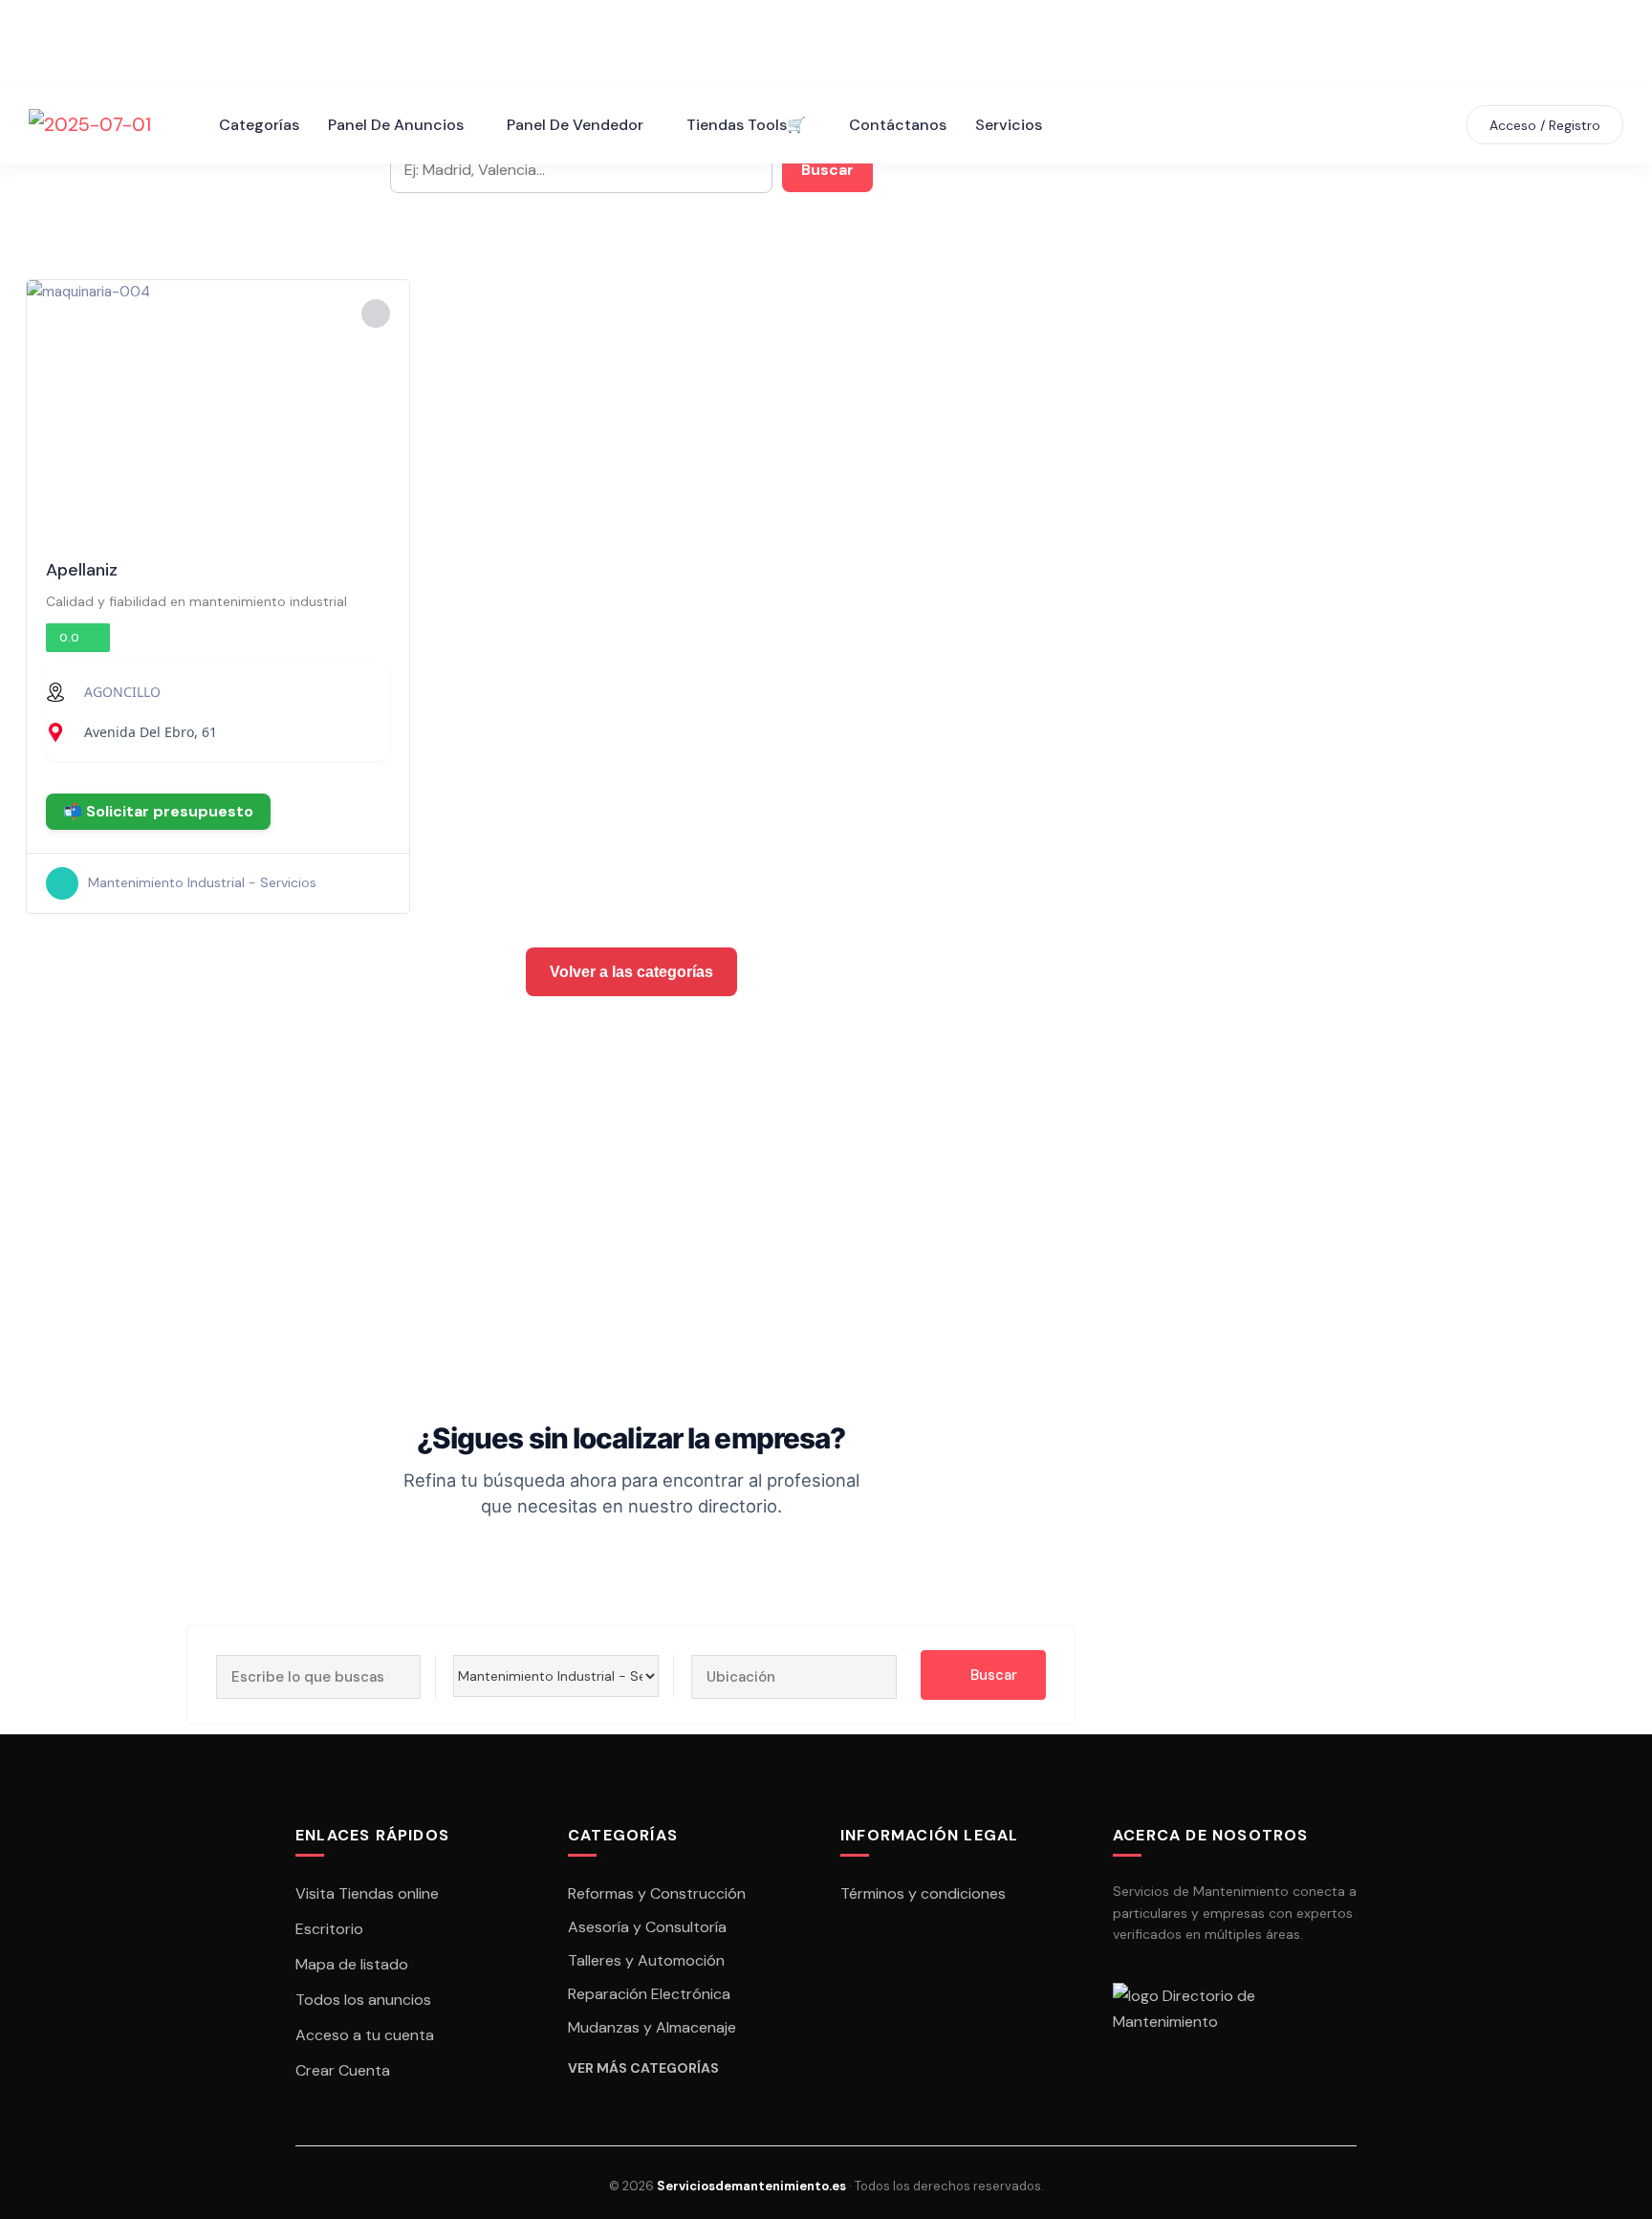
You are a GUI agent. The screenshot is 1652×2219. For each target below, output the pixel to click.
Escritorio (329, 1929)
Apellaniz (82, 570)
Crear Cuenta (343, 2070)
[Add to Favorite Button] (376, 314)
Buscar (827, 170)
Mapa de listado (352, 1964)
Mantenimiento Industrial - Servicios (202, 882)
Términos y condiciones (923, 1893)
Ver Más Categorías (643, 2068)
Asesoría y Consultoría (647, 1927)
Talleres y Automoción (646, 1960)
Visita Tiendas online (367, 1893)
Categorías (259, 125)
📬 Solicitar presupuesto (158, 811)
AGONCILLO (122, 692)
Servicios (1009, 125)
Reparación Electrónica (649, 1994)
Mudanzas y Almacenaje (652, 2027)
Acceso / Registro (1545, 125)
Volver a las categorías (631, 972)
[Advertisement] (585, 1149)
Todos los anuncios (363, 2000)
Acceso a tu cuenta (365, 2035)
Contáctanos (898, 125)
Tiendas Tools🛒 (746, 125)
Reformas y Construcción (657, 1893)
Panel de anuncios (396, 125)
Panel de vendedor (575, 125)
